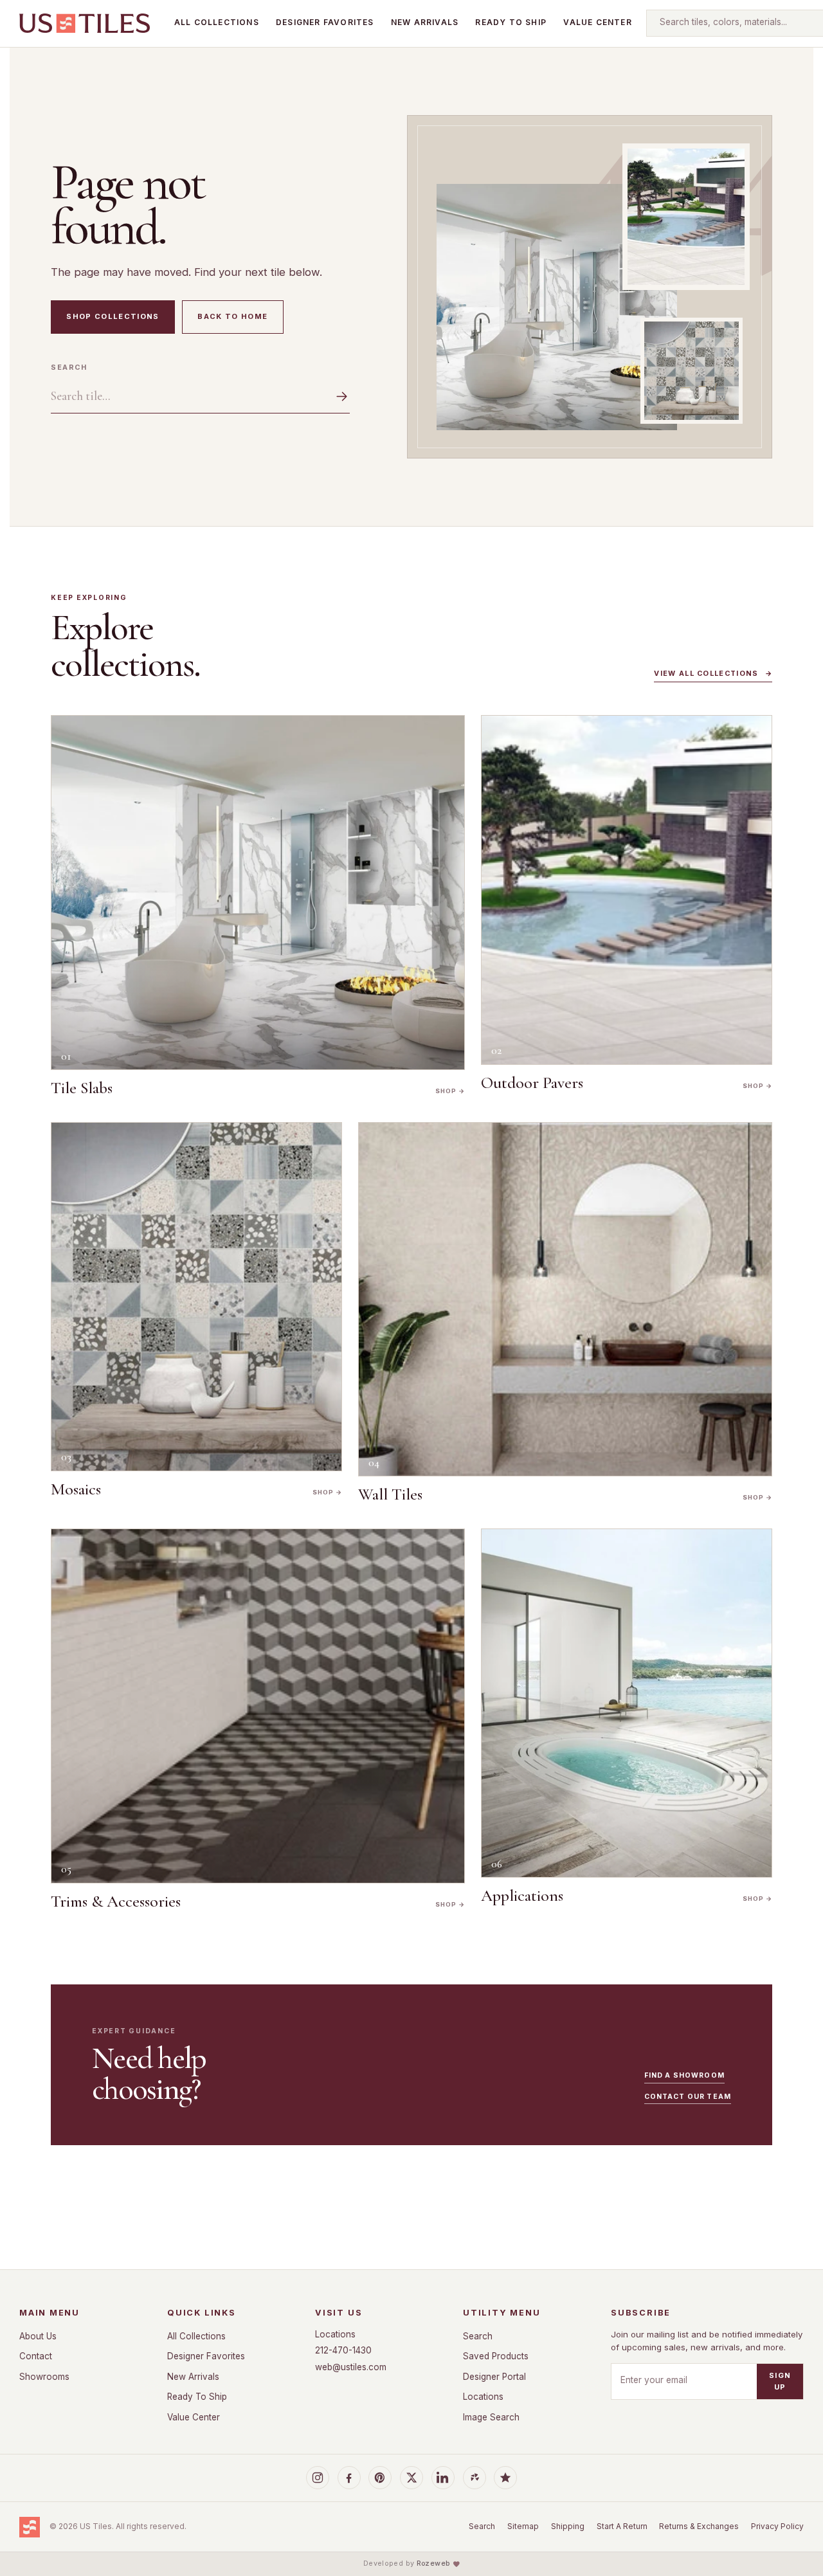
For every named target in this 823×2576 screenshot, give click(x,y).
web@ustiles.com (351, 2367)
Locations (335, 2334)
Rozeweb (433, 2563)
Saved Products (496, 2356)
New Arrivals (425, 22)
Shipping (568, 2526)
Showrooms (44, 2377)
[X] (411, 2478)
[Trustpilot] (505, 2478)
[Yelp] (475, 2478)
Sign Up (780, 2381)
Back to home (232, 316)
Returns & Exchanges (699, 2526)
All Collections (217, 22)
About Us (38, 2336)
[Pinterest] (380, 2478)
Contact (36, 2356)
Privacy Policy (777, 2526)
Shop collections (113, 316)
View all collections (713, 674)
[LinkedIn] (443, 2478)
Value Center (597, 22)
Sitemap (523, 2526)
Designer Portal (494, 2377)
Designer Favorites (325, 22)
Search (69, 367)
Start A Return (622, 2526)
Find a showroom (684, 2075)
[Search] (334, 396)
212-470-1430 (343, 2350)
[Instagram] (318, 2478)
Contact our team (688, 2097)
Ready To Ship (511, 22)
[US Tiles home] (85, 23)
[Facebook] (349, 2478)
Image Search (491, 2417)
